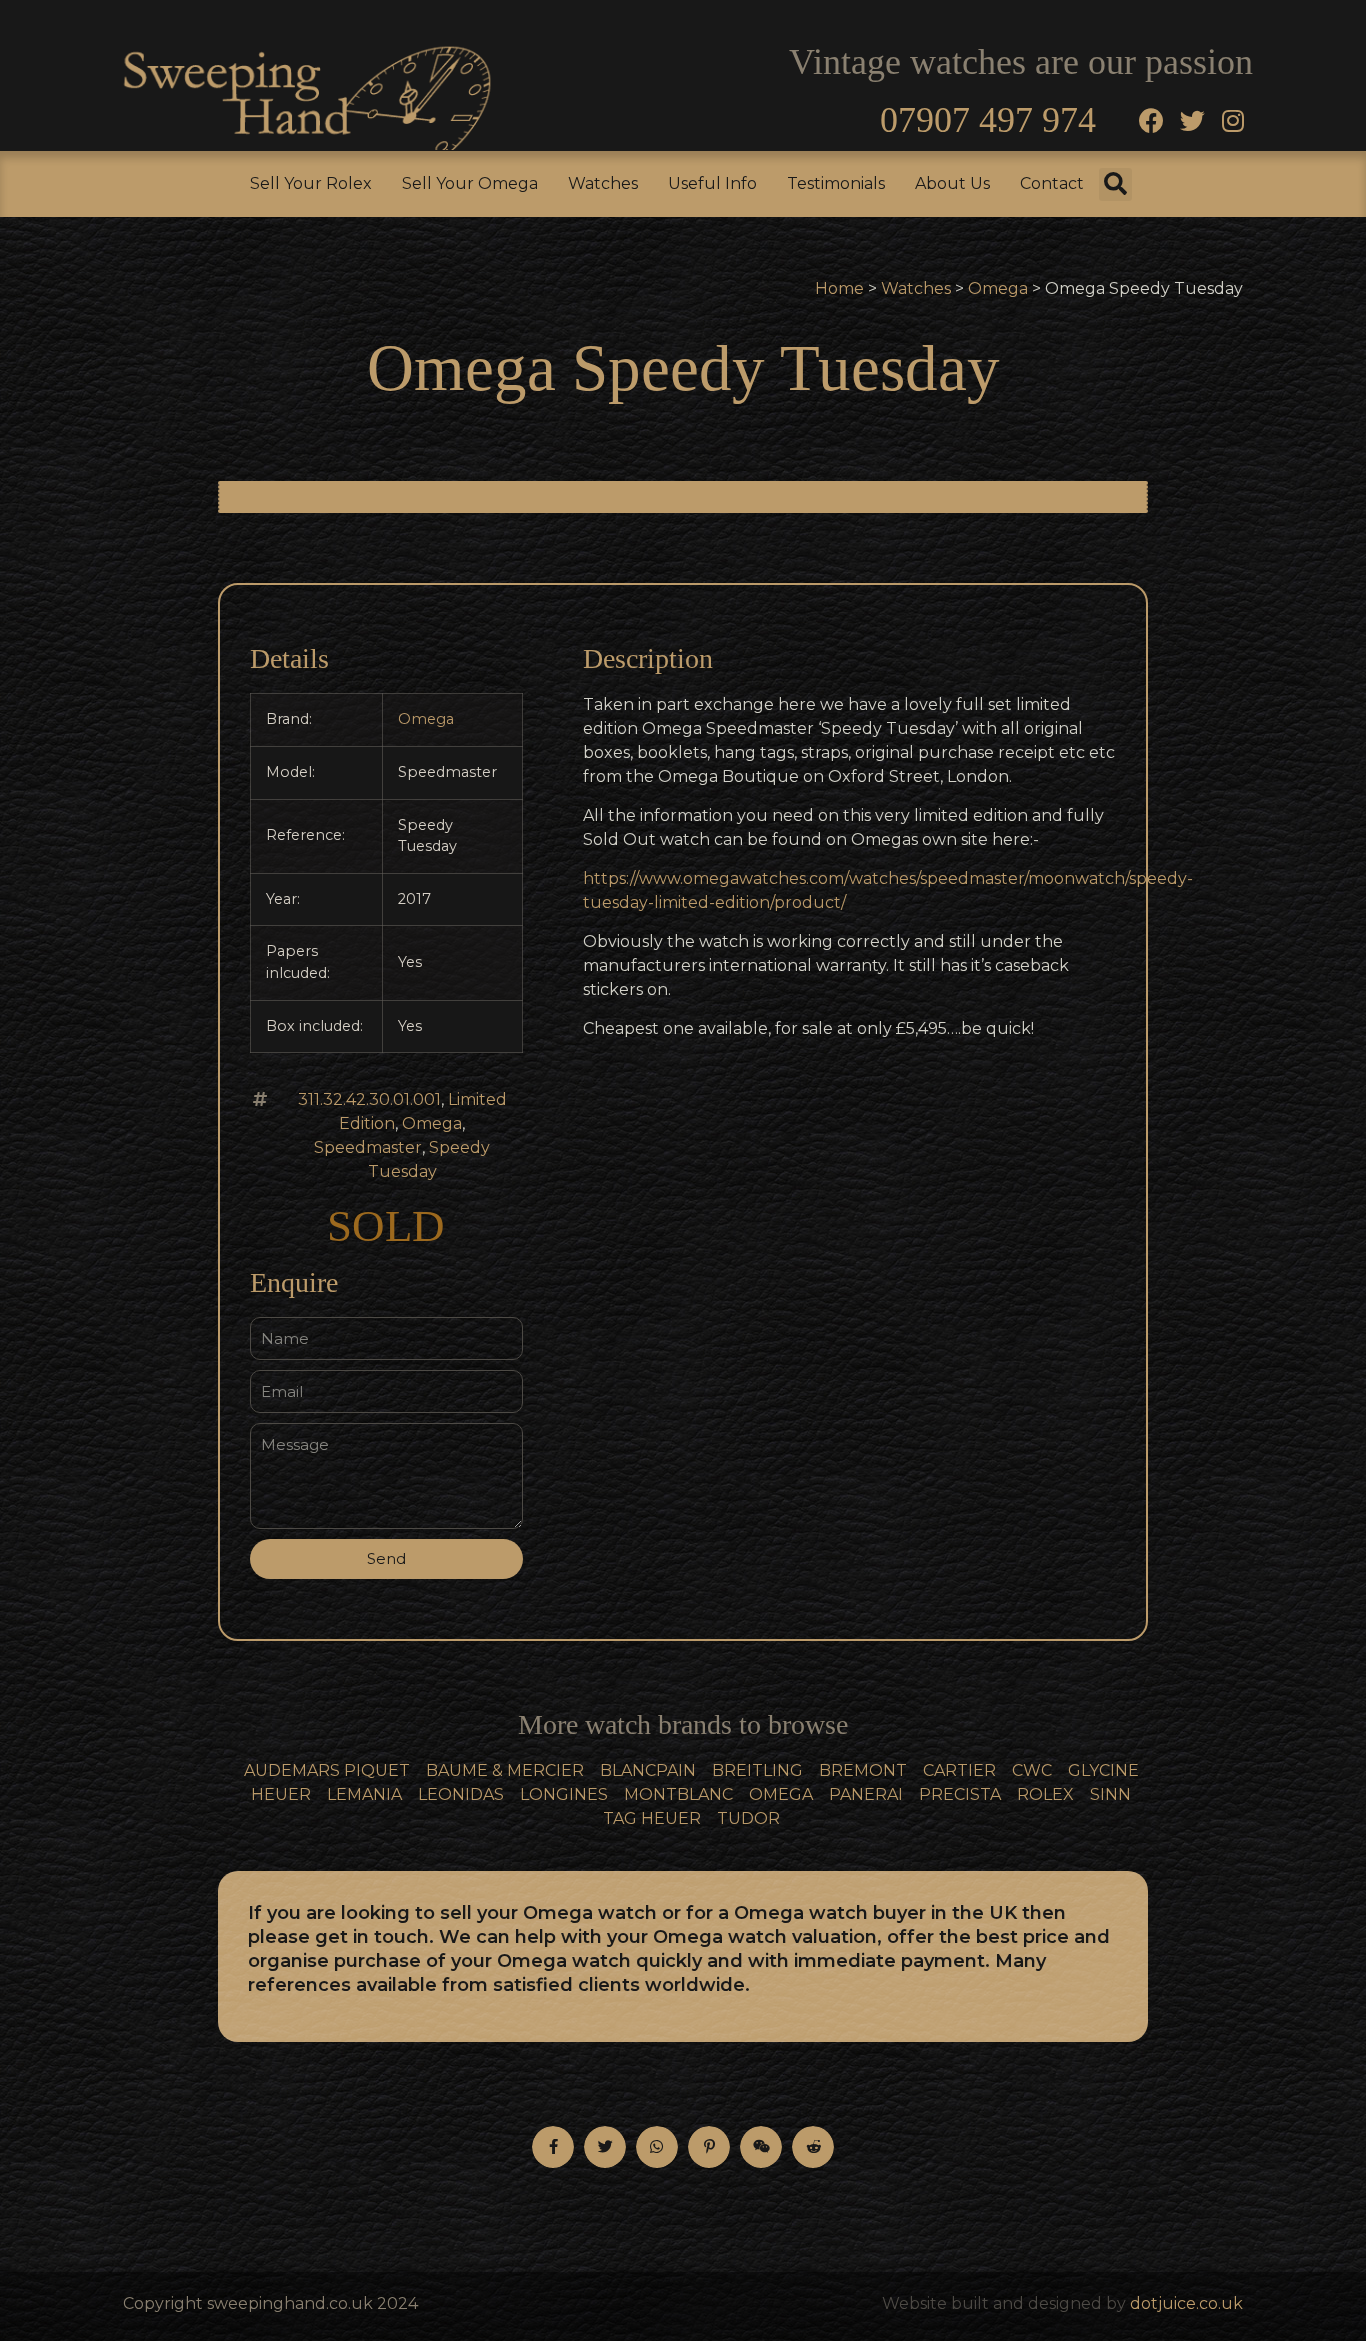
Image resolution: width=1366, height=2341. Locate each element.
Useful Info (712, 183)
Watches (603, 183)
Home (839, 288)
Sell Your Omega (470, 183)
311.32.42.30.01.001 (369, 1099)
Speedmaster (368, 1147)
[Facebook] (1151, 120)
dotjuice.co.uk (1186, 2303)
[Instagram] (1233, 120)
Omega (998, 288)
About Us (952, 183)
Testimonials (836, 183)
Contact (1052, 183)
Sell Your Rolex (311, 183)
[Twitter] (1192, 120)
